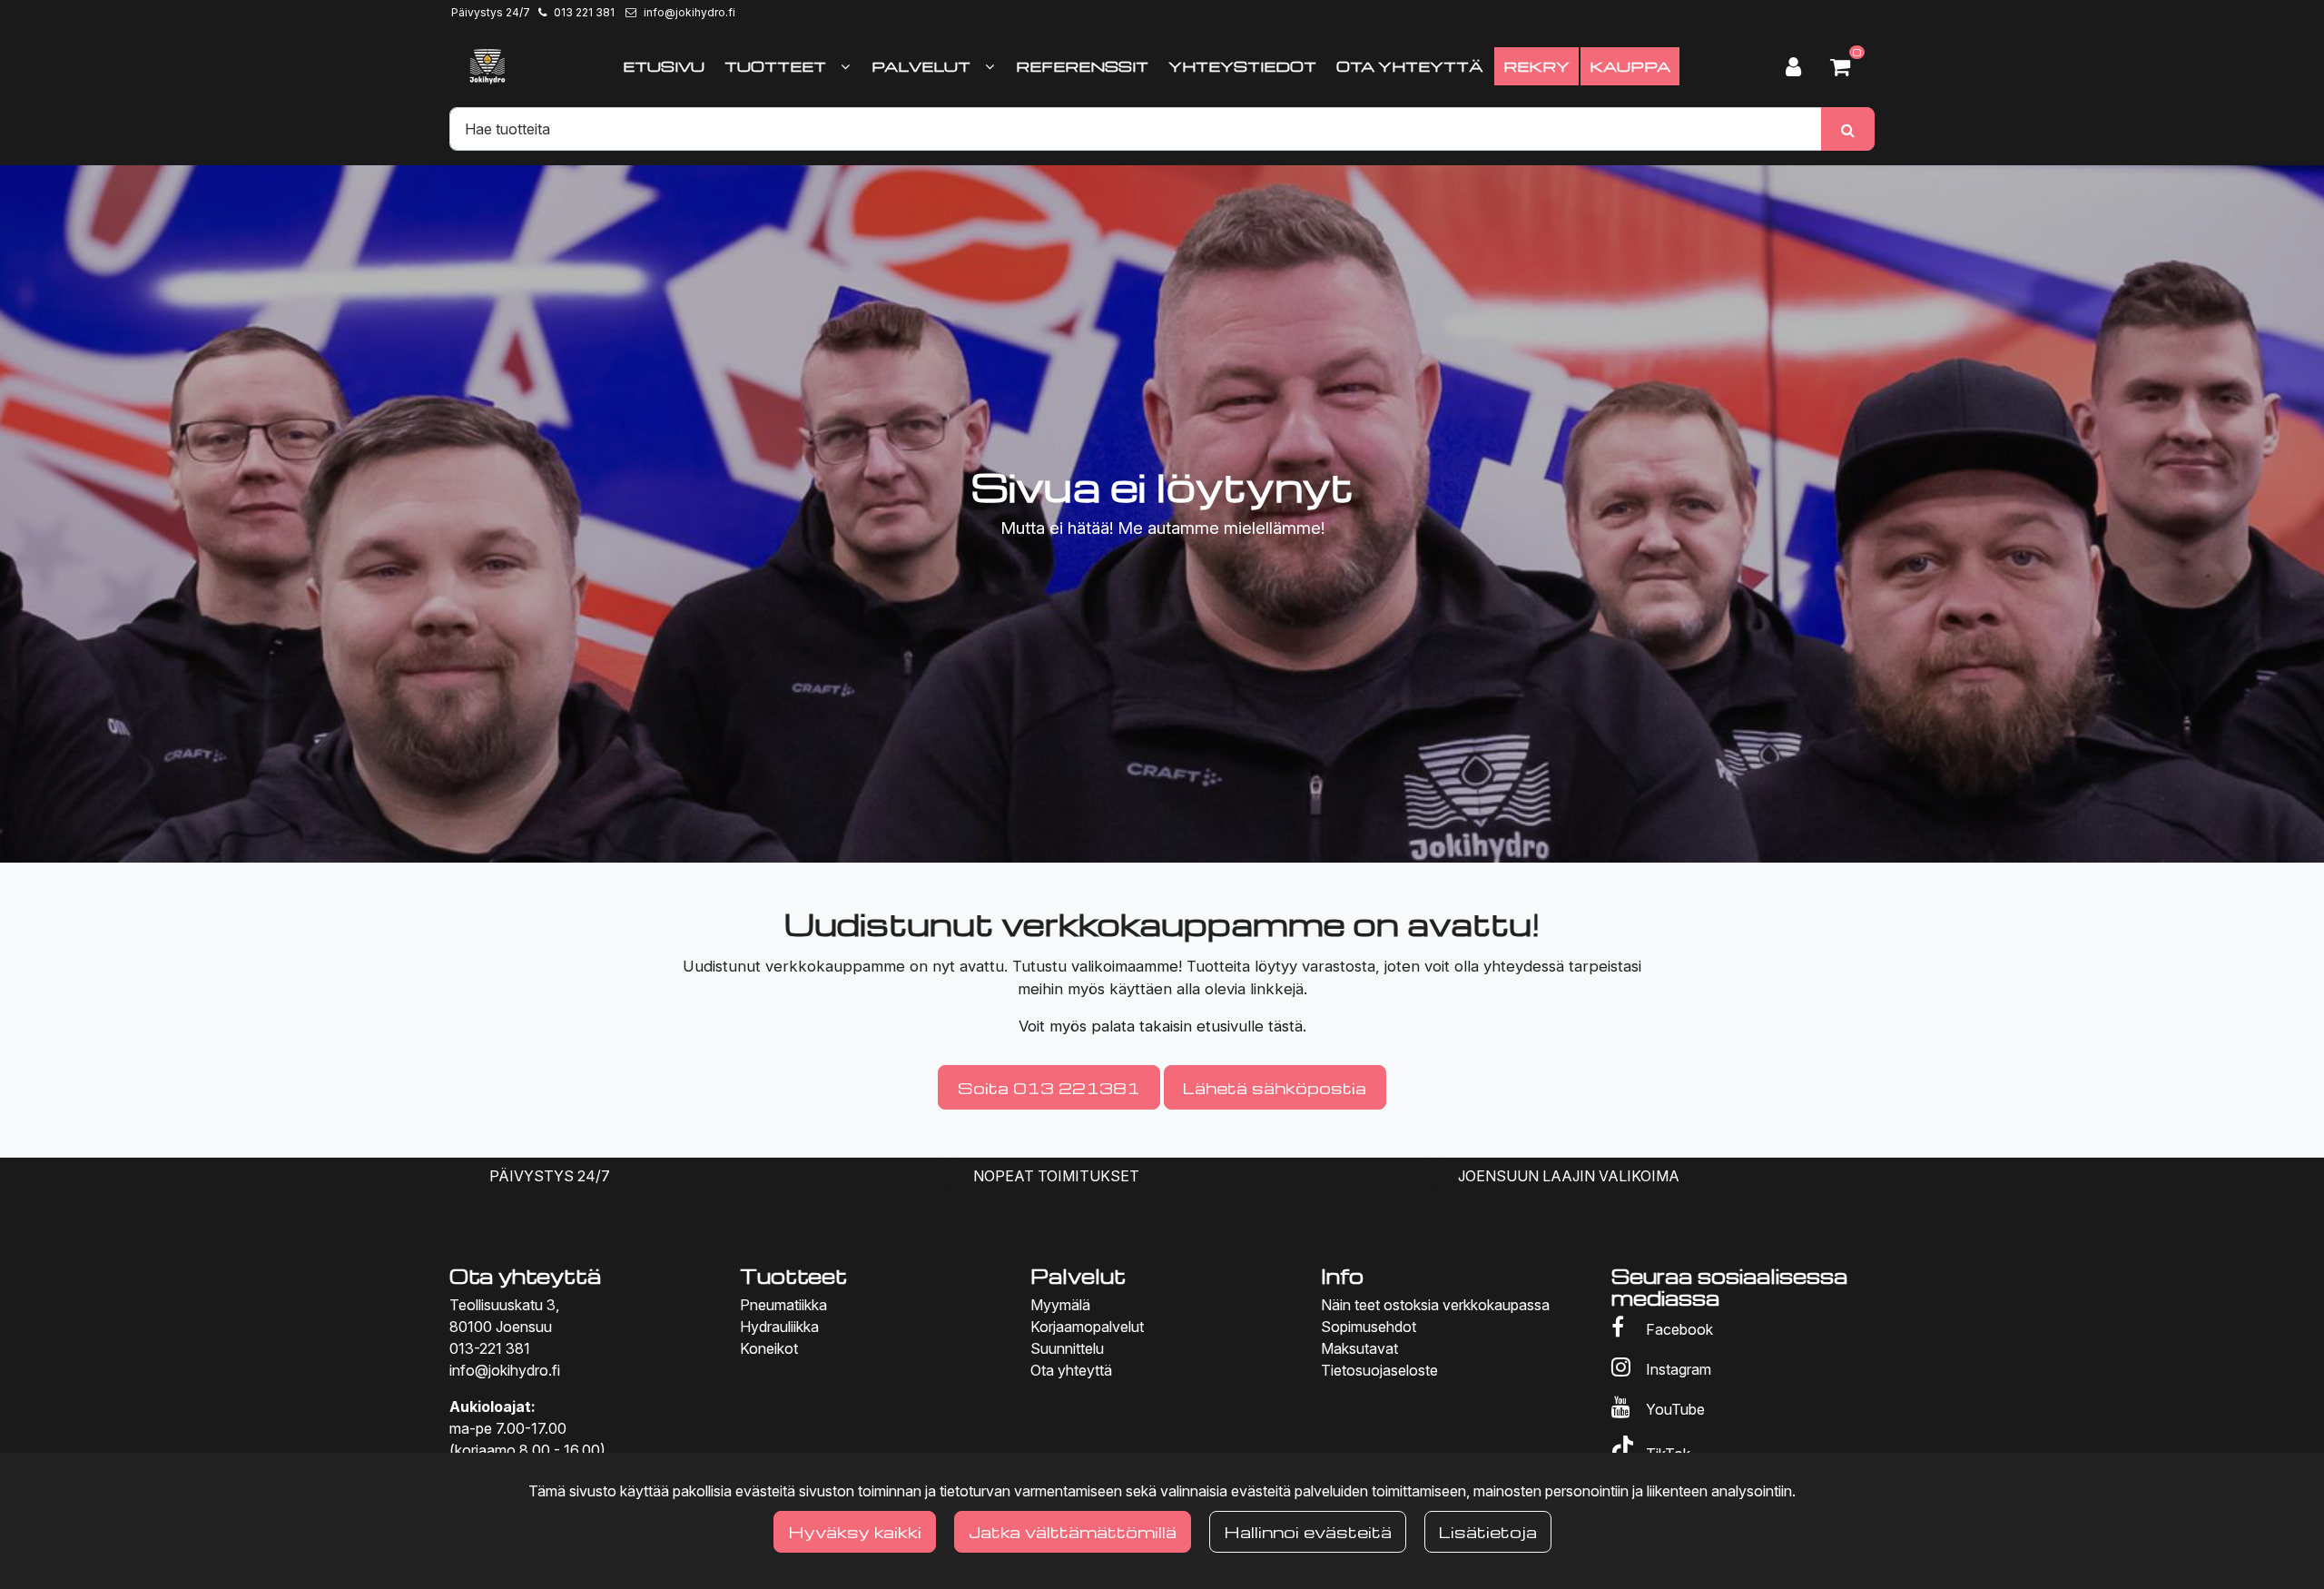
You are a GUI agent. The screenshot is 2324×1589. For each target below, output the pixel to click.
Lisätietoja (1488, 1531)
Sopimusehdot (1369, 1327)
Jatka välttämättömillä (1073, 1531)
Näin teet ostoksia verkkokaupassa (1435, 1305)
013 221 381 (584, 12)
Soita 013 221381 (1049, 1087)
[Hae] (1848, 129)
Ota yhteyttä (1071, 1370)
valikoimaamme (1125, 966)
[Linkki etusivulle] (487, 66)
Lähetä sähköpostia (1275, 1087)
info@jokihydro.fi (689, 12)
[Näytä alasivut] (845, 66)
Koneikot (769, 1348)
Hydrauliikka (779, 1327)
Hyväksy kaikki (855, 1531)
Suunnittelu (1067, 1348)
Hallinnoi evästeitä (1308, 1531)
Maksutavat (1359, 1348)
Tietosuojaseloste (1379, 1370)
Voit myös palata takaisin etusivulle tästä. (1162, 1026)
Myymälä (1060, 1305)
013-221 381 (490, 1348)
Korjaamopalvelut (1087, 1327)
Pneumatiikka (783, 1305)
